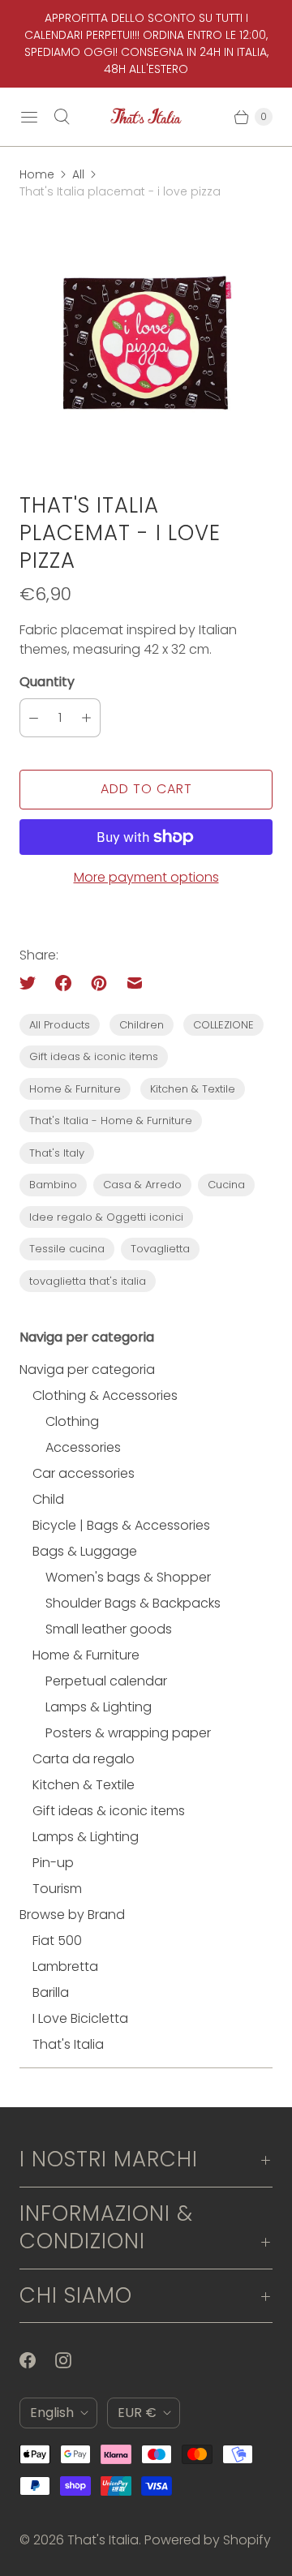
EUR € (137, 2413)
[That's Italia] (146, 117)
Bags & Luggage (85, 1551)
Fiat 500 (57, 1941)
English (52, 2413)
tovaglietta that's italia (88, 1281)
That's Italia (68, 2044)
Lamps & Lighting (99, 1707)
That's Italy (57, 1153)
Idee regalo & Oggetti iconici (106, 1217)
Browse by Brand (72, 1915)
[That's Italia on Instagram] (73, 2360)
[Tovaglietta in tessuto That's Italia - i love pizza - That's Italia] (146, 346)
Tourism (57, 1889)
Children (142, 1025)
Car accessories (84, 1473)
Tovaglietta (160, 1249)
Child (48, 1499)
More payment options (146, 877)
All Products (60, 1025)
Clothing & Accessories (105, 1395)
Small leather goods (109, 1629)
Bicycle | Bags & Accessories (121, 1525)
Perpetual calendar (106, 1681)
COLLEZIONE (223, 1025)
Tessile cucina (67, 1249)
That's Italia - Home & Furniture (111, 1121)
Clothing (72, 1421)
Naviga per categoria (87, 1370)
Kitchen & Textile (193, 1089)
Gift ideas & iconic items (94, 1056)
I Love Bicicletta (80, 2018)
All (78, 174)
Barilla (51, 1992)
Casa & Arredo (142, 1185)
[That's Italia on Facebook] (37, 2360)
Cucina (226, 1185)
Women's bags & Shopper (128, 1577)
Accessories (83, 1447)
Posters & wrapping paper (128, 1733)
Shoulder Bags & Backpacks (133, 1603)
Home (37, 174)
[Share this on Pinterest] (99, 983)
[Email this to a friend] (135, 983)
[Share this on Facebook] (63, 983)
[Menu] (29, 117)
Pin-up (53, 1863)
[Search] (62, 117)
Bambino (53, 1185)
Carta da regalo (84, 1759)
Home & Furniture (75, 1089)
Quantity (47, 682)
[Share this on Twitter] (32, 983)
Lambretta (65, 1966)
